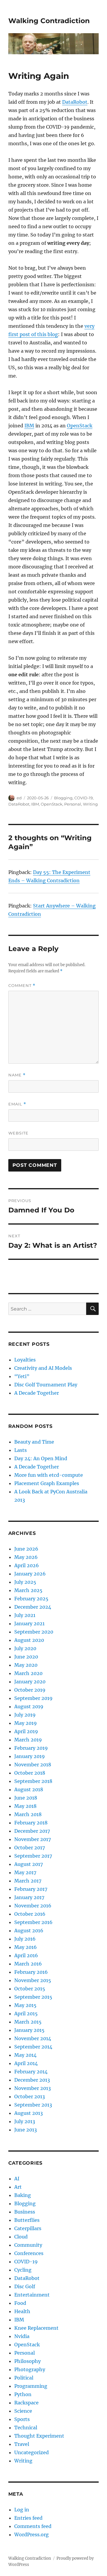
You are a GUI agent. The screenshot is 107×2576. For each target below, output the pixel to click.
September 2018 (33, 1781)
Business (25, 2212)
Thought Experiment (39, 2436)
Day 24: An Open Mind (41, 1458)
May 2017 (25, 1872)
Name (17, 1075)
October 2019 (30, 1690)
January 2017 (29, 1897)
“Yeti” (22, 1376)
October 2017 (30, 1848)
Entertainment (32, 2295)
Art (18, 2187)
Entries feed (28, 2518)
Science (23, 2411)
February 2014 (31, 2072)
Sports (22, 2419)
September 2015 (33, 1997)
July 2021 (25, 1615)
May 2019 (26, 1723)
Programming (31, 2386)
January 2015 (29, 2030)
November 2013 (33, 2088)
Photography (30, 2369)
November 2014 (33, 2038)
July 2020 (25, 1648)
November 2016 (33, 1906)
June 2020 (26, 1657)
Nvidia (22, 2336)
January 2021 (29, 1623)
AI (17, 2179)
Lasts (21, 1450)
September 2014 (33, 2047)
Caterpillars (28, 2228)
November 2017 (33, 1839)
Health (22, 2311)
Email (17, 1104)
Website (18, 1133)
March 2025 (28, 1590)
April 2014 (26, 2063)
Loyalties (25, 1360)
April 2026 (27, 1565)
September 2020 (34, 1632)
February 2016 (31, 1972)
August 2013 (29, 2113)
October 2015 (30, 1989)
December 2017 (32, 1831)
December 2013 (32, 2080)
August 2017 (29, 1864)
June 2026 (26, 1549)
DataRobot (75, 102)
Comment (22, 986)
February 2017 (31, 1889)
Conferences (29, 2253)
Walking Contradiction (49, 21)
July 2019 (25, 1715)
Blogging (63, 798)
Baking (23, 2195)
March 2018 (28, 1814)
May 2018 (25, 1806)
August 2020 (29, 1640)
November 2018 (33, 1765)
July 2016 (25, 1939)
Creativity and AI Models (43, 1368)
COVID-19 (84, 798)
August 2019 (29, 1706)
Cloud (21, 2237)
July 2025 (25, 1582)
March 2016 (28, 1964)
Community (28, 2245)
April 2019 (26, 1731)
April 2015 (26, 2014)
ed (19, 798)
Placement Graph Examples (47, 1483)
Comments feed (33, 2526)
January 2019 (30, 1756)
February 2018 (31, 1823)
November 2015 (33, 1980)
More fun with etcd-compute (49, 1475)
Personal (73, 804)
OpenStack (80, 426)
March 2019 (28, 1740)
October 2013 (30, 2096)
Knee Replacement (36, 2328)
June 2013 (26, 2130)
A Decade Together (37, 1393)
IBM (29, 426)
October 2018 (30, 1773)
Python (23, 2394)
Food (20, 2303)
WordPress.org (32, 2535)
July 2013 (25, 2121)
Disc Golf (25, 2286)
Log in (22, 2510)
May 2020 (26, 1665)
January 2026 (30, 1574)
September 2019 (33, 1698)
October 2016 (30, 1914)
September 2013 (33, 2105)
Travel (22, 2444)
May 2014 (25, 2055)
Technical (26, 2428)
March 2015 (28, 2022)
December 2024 (33, 1607)
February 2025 (31, 1599)
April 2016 (26, 1955)
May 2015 (25, 2005)
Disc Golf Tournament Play (46, 1385)
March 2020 (28, 1673)
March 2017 (28, 1881)
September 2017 (33, 1856)
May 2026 (26, 1557)
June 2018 (26, 1798)
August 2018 (29, 1789)
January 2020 (30, 1682)
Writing (90, 804)
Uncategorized (32, 2452)
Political (24, 2378)
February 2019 (31, 1748)
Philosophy (27, 2361)
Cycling (23, 2270)
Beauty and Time (34, 1442)
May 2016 (26, 1947)
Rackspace (26, 2403)
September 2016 (33, 1922)
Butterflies (27, 2220)
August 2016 (29, 1931)
